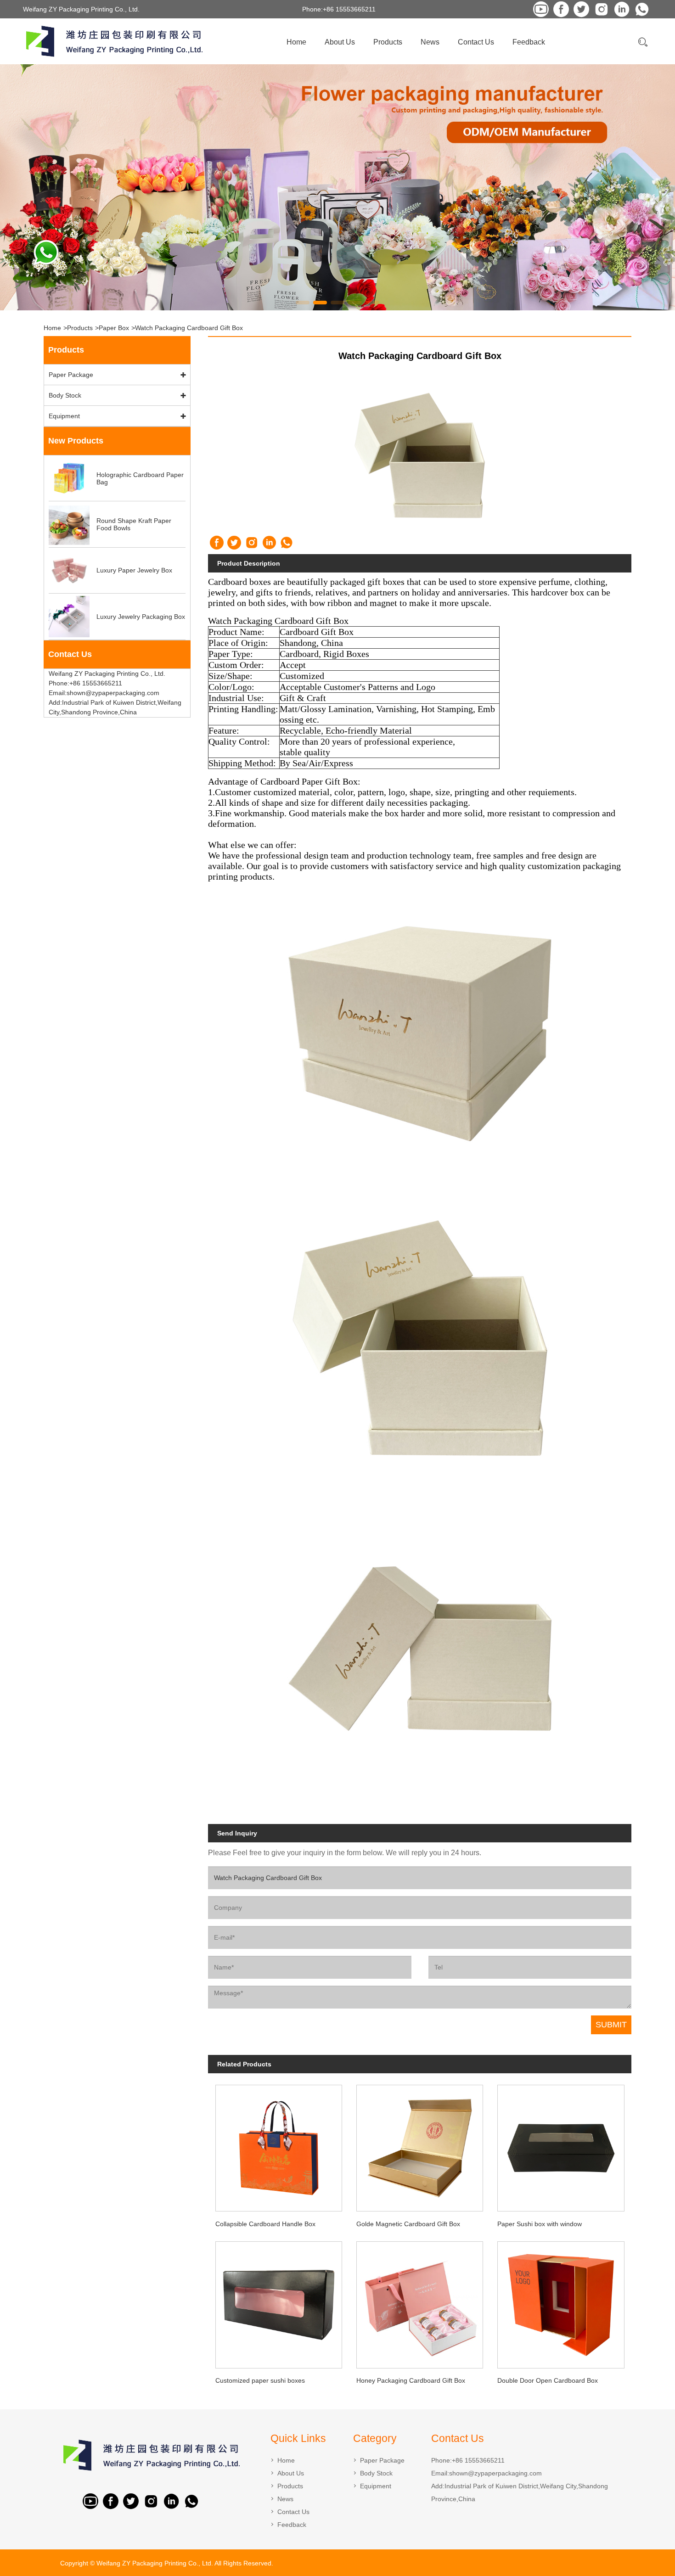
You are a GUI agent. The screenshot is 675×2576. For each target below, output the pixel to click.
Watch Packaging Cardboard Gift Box (189, 328)
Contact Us (476, 42)
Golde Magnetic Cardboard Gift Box (408, 2224)
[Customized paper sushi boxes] (278, 2302)
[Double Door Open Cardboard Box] (561, 2302)
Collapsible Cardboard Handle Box (265, 2224)
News (430, 42)
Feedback (529, 42)
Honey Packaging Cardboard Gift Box (411, 2380)
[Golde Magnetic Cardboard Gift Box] (420, 2145)
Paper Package (71, 375)
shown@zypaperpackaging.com (495, 2473)
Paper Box (114, 328)
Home (296, 42)
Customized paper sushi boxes (260, 2380)
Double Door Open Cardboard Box (548, 2380)
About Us (340, 42)
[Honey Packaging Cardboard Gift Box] (420, 2302)
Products (388, 42)
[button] (303, 303)
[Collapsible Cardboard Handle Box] (278, 2145)
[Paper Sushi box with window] (561, 2145)
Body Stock (65, 395)
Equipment (64, 416)
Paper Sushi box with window (540, 2224)
